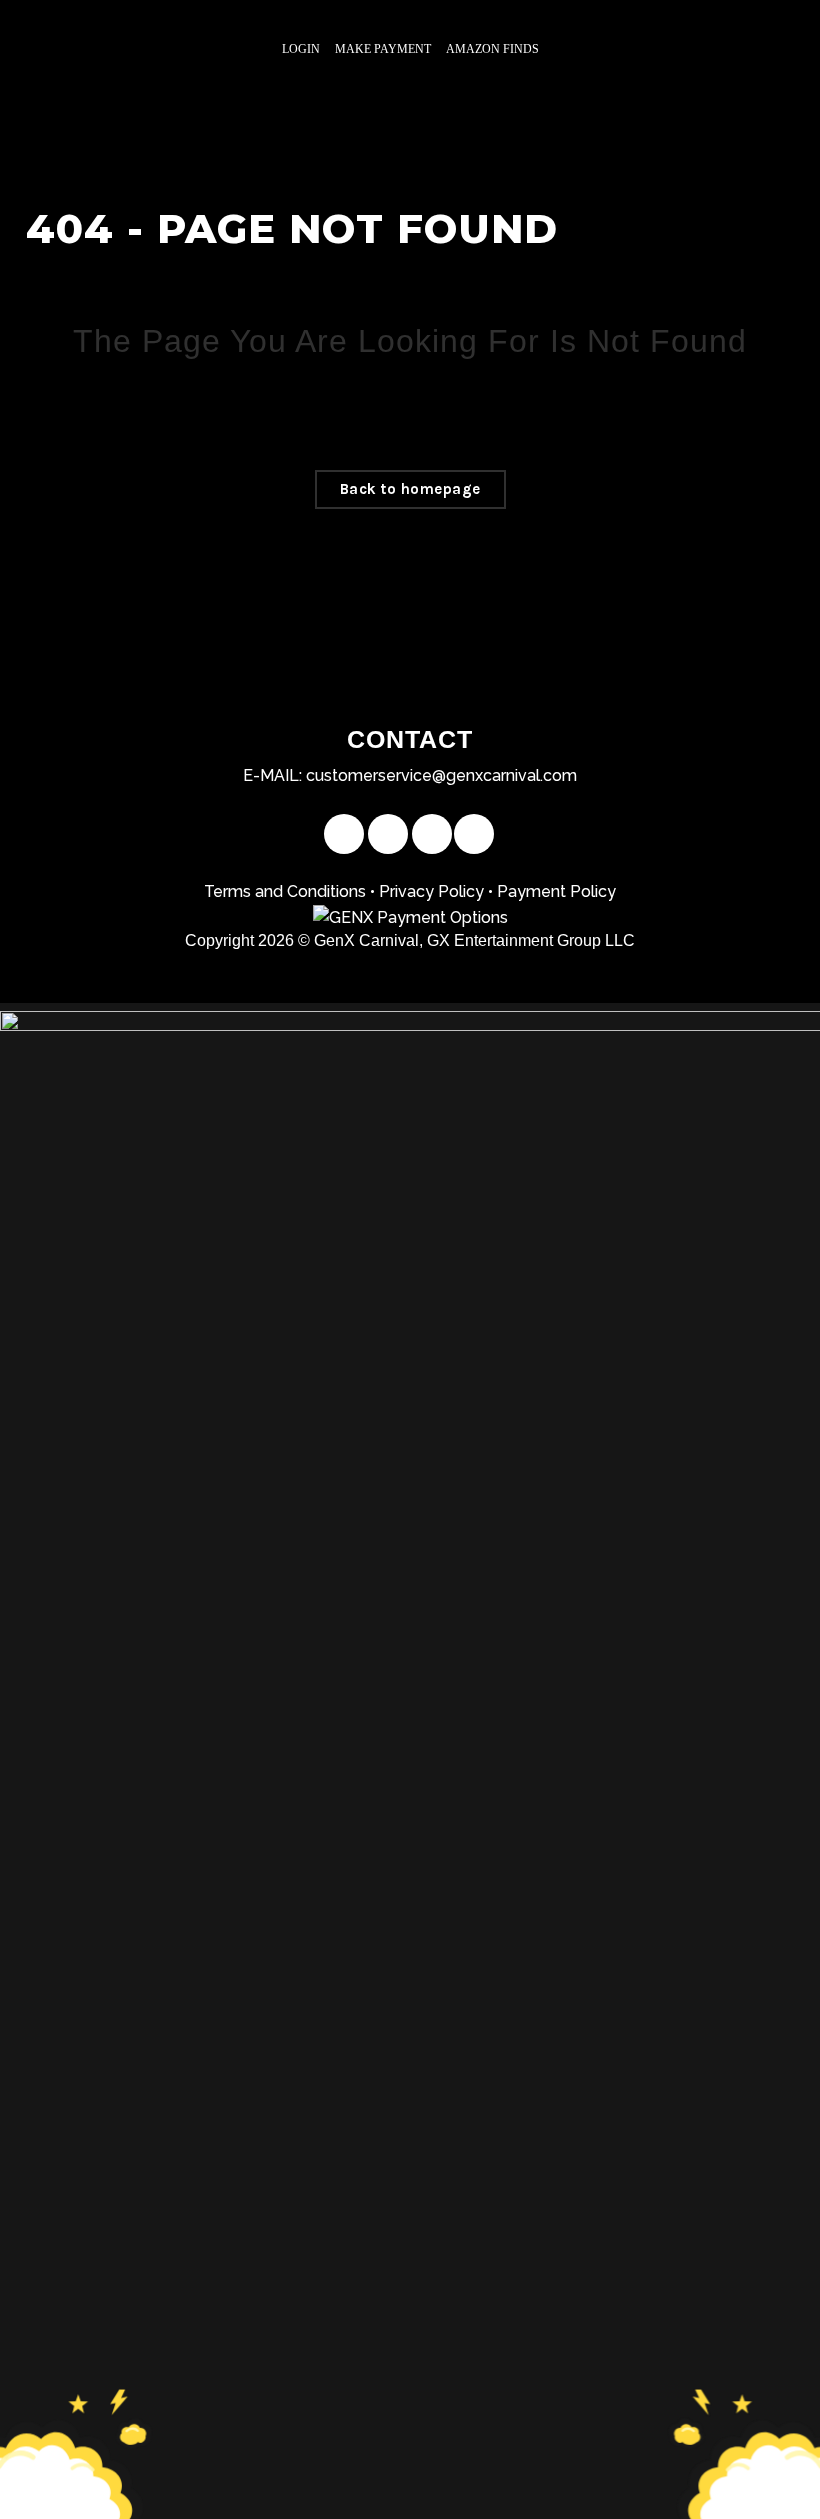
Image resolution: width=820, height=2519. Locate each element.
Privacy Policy (431, 891)
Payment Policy (556, 891)
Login (301, 49)
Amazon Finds (492, 49)
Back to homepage (410, 489)
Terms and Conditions (285, 891)
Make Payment (383, 49)
